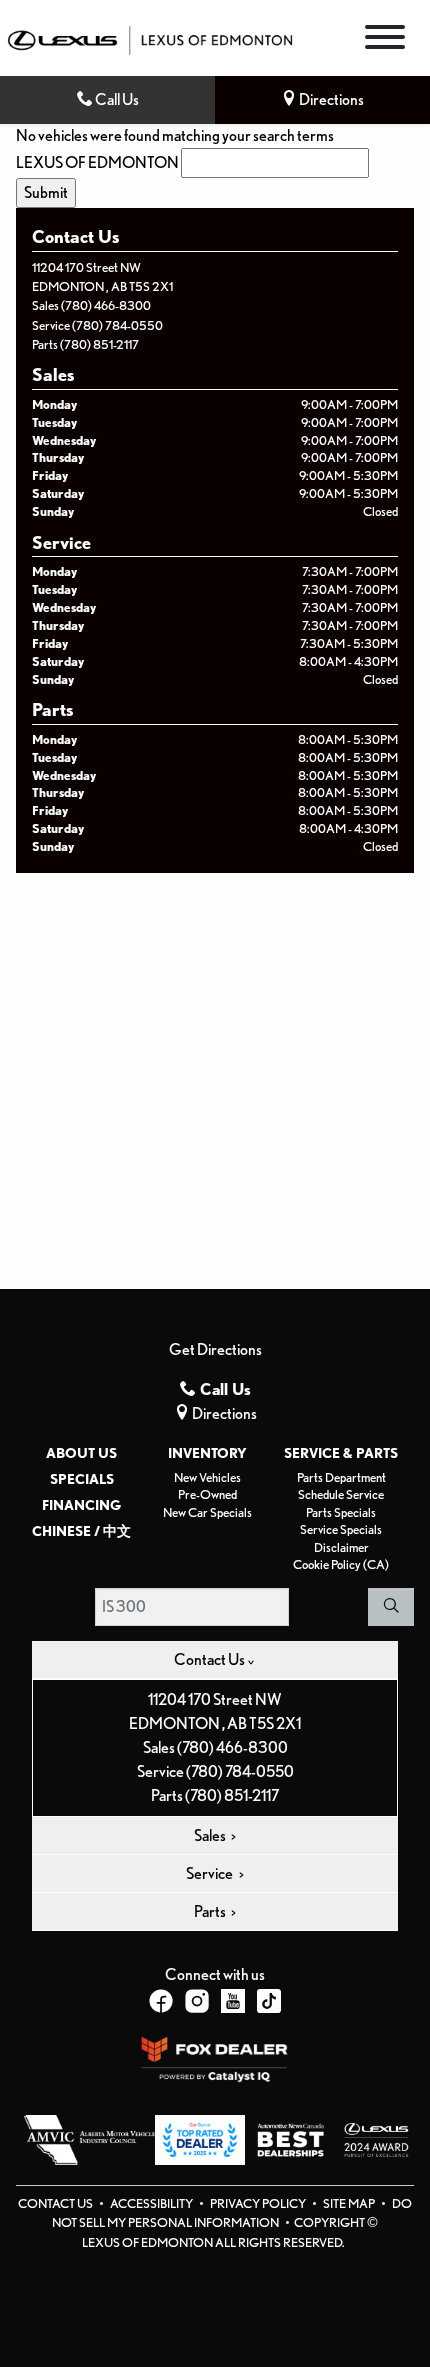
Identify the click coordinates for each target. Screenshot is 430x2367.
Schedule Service (341, 1494)
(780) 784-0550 (117, 325)
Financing (81, 1505)
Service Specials (341, 1529)
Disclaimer (341, 1547)
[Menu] (385, 40)
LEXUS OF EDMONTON (97, 162)
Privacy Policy (259, 2203)
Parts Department (341, 1477)
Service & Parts (341, 1453)
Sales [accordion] (211, 1835)
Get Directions (215, 1349)
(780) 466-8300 (106, 305)
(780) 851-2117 (99, 344)
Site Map (350, 2203)
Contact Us (56, 2203)
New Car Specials (207, 1512)
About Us (81, 1453)
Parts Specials (341, 1512)
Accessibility (152, 2203)
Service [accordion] (210, 1873)
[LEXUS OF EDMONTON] (150, 38)
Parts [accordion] (211, 1911)
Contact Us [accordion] (210, 1659)
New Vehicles (207, 1477)
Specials (82, 1479)
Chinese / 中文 (81, 1531)
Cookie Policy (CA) (341, 1564)
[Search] (391, 1607)
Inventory (207, 1453)
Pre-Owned (207, 1494)
